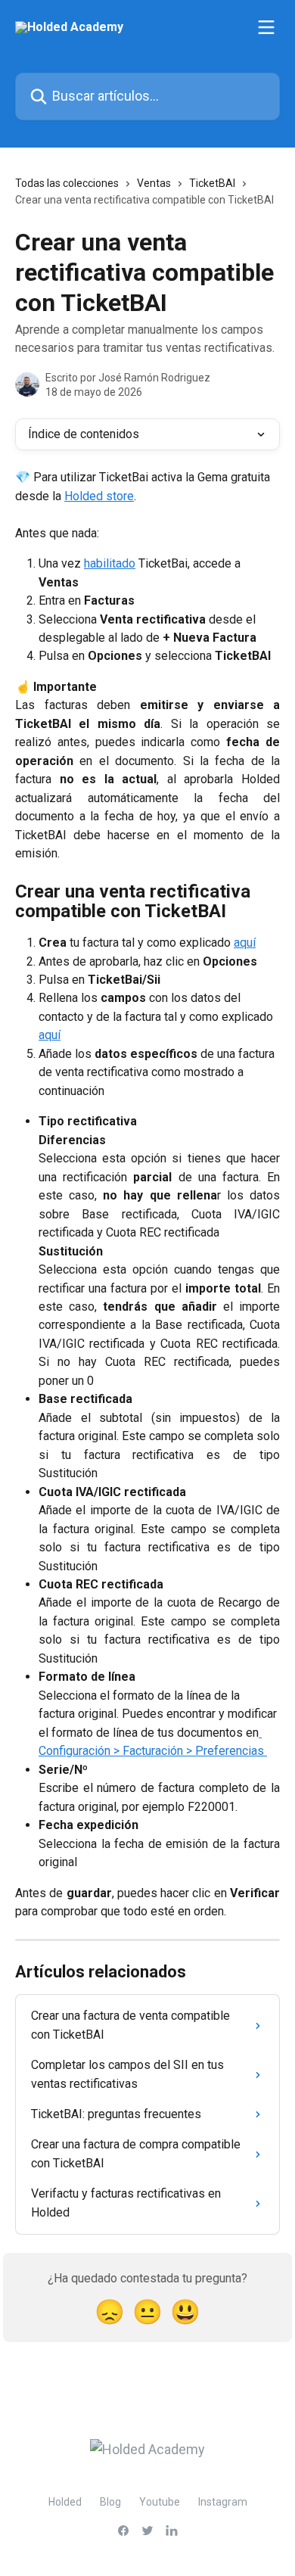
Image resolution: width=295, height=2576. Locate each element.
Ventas (154, 183)
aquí (245, 943)
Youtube (160, 2502)
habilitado (110, 563)
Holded (65, 2502)
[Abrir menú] (266, 27)
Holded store (99, 496)
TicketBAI (212, 183)
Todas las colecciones (67, 183)
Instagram (223, 2502)
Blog (110, 2502)
